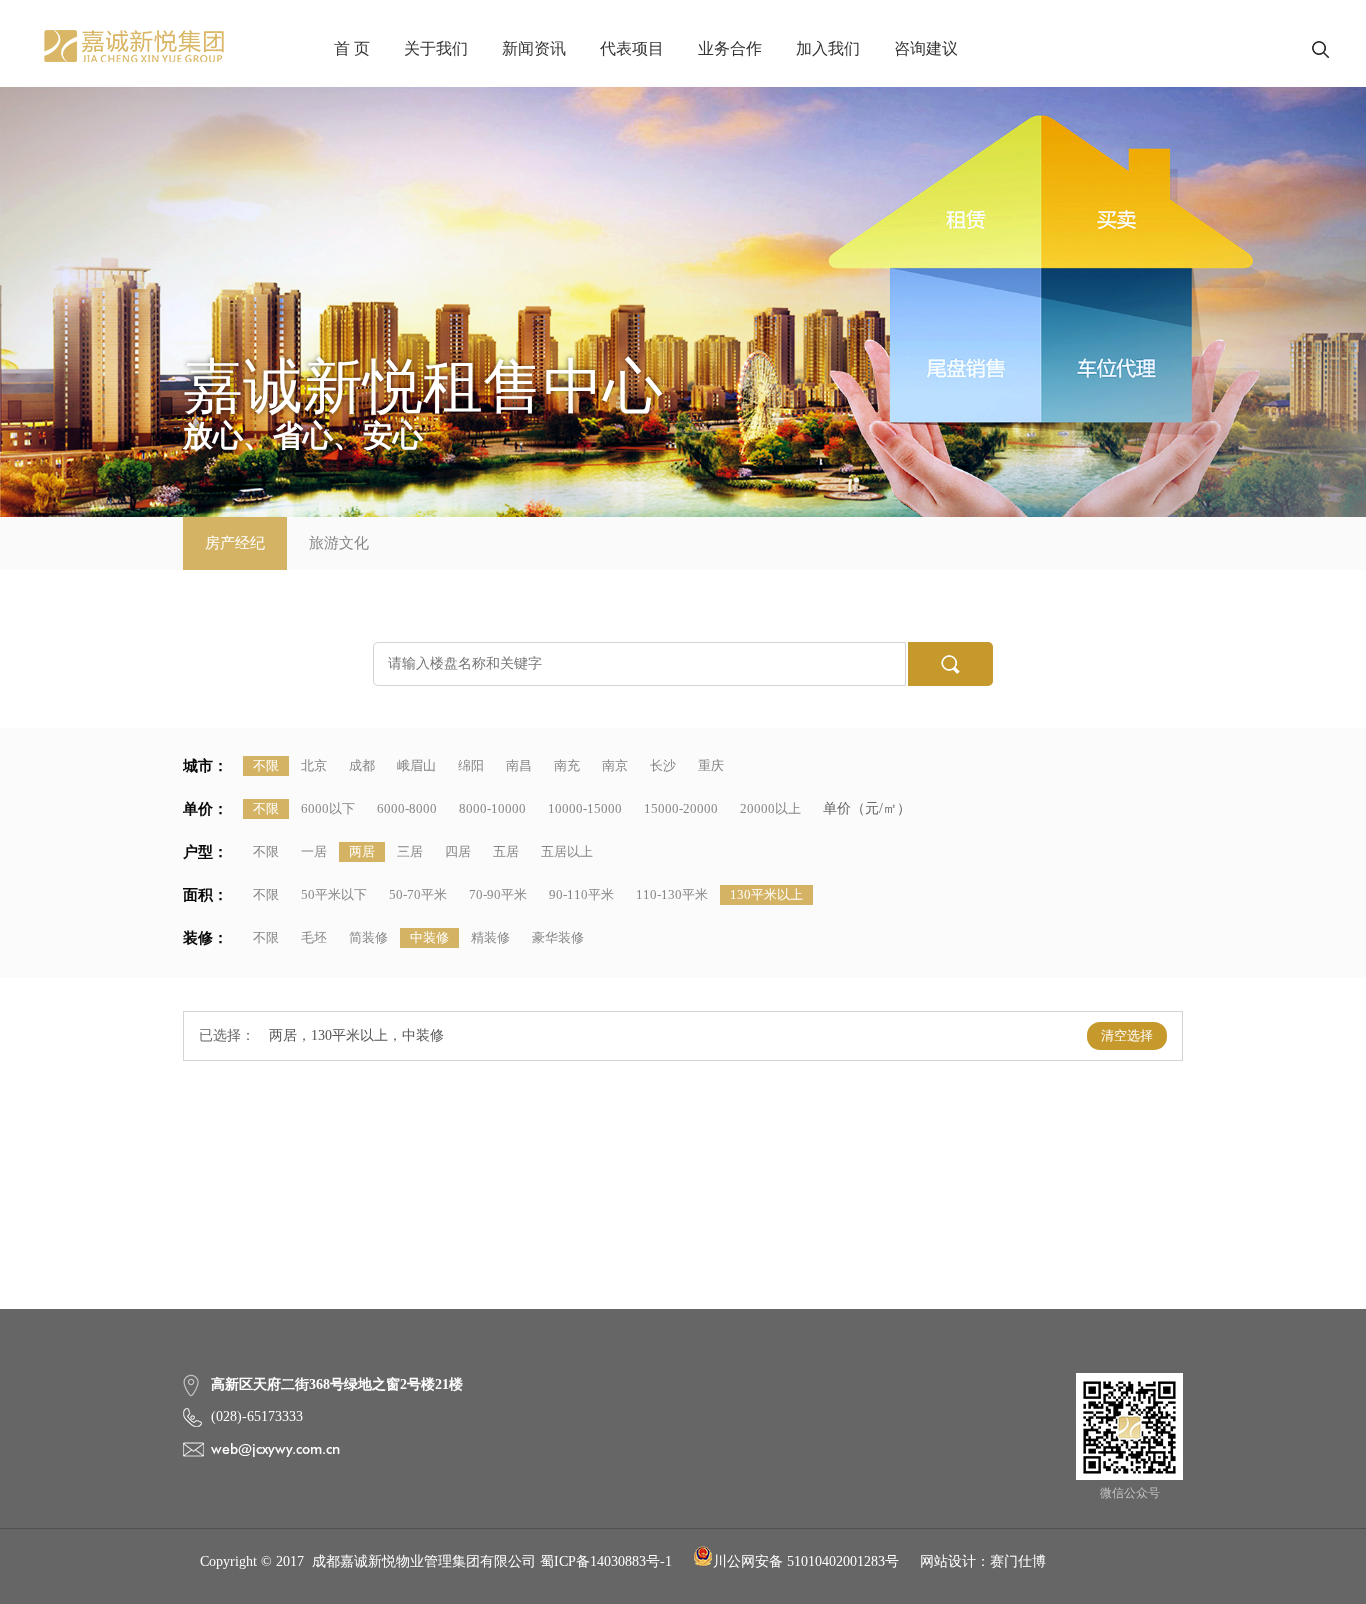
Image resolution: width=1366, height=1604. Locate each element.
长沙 (663, 765)
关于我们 (436, 48)
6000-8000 (407, 808)
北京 (314, 765)
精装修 (490, 937)
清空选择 (1127, 1035)
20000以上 (770, 808)
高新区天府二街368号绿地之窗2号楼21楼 (337, 1384)
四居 (458, 851)
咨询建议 (926, 48)
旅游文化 (339, 543)
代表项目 (632, 48)
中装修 (429, 937)
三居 (410, 851)
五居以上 (567, 851)
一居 (314, 851)
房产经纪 (235, 543)
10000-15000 (585, 808)
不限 (266, 765)
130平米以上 (766, 894)
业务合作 (730, 48)
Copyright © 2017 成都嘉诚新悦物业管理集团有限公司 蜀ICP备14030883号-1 (436, 1561)
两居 (362, 851)
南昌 (519, 765)
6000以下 (328, 808)
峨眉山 (416, 765)
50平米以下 (334, 894)
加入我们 (828, 48)
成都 (362, 765)
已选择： (227, 1035)
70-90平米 (498, 894)
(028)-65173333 (257, 1416)
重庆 (711, 765)
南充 (567, 765)
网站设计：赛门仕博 (983, 1561)
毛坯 (314, 937)
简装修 (368, 937)
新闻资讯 (534, 48)
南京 (615, 765)
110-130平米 (672, 894)
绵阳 (471, 765)
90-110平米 (581, 894)
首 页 (352, 48)
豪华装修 (558, 937)
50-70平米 (418, 894)
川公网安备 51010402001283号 (806, 1561)
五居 (506, 851)
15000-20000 (681, 808)
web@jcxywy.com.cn (275, 1449)
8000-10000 (492, 808)
